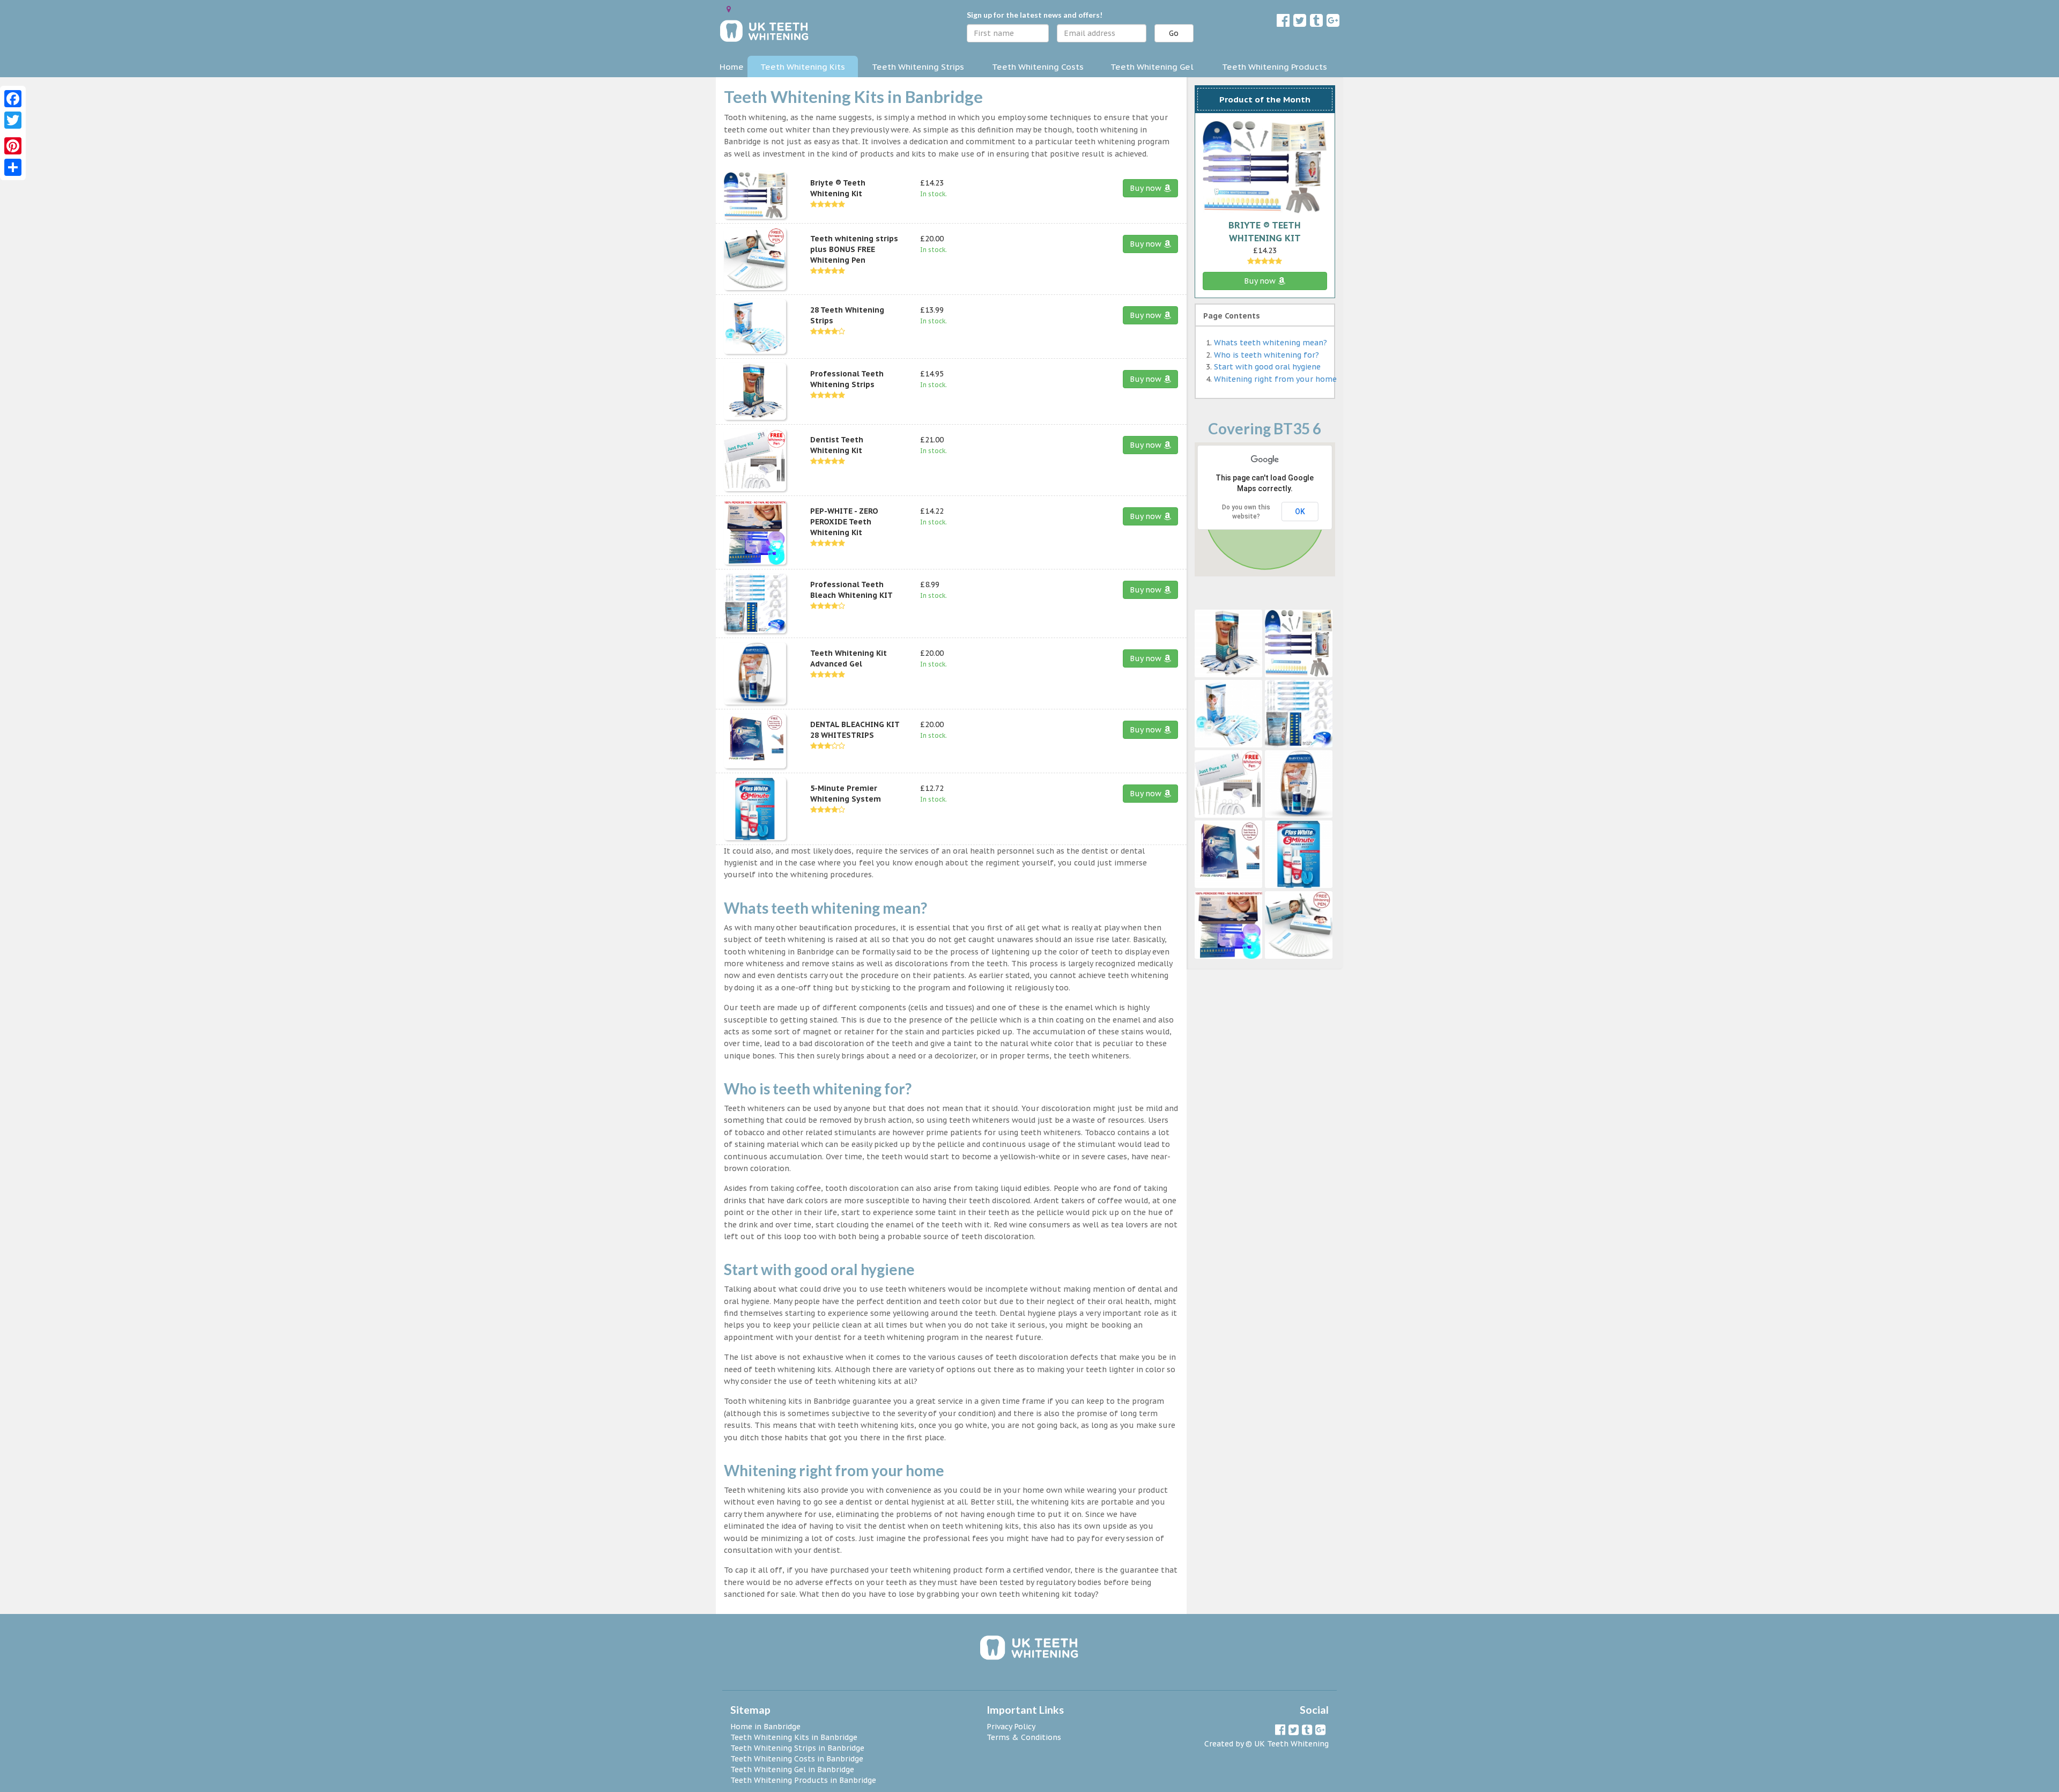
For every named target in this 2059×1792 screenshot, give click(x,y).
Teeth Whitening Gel (1152, 66)
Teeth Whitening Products (1275, 66)
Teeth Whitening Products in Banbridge (803, 1780)
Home (732, 66)
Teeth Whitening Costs (1038, 66)
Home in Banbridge (765, 1727)
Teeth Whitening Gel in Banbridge (792, 1769)
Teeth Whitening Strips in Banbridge (797, 1748)
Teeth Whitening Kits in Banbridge (794, 1737)
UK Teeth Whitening (1291, 1744)
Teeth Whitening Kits (803, 66)
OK (1300, 512)
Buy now (1147, 188)
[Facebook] (13, 99)
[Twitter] (13, 120)
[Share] (13, 167)
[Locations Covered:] (729, 9)
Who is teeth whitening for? (1266, 355)
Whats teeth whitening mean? (1271, 343)
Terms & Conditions (1024, 1737)
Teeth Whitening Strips (918, 66)
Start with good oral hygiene (1267, 367)
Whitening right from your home (1275, 379)
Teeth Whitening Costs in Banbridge (797, 1759)
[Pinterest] (13, 146)
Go (1174, 33)
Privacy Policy (1011, 1727)
